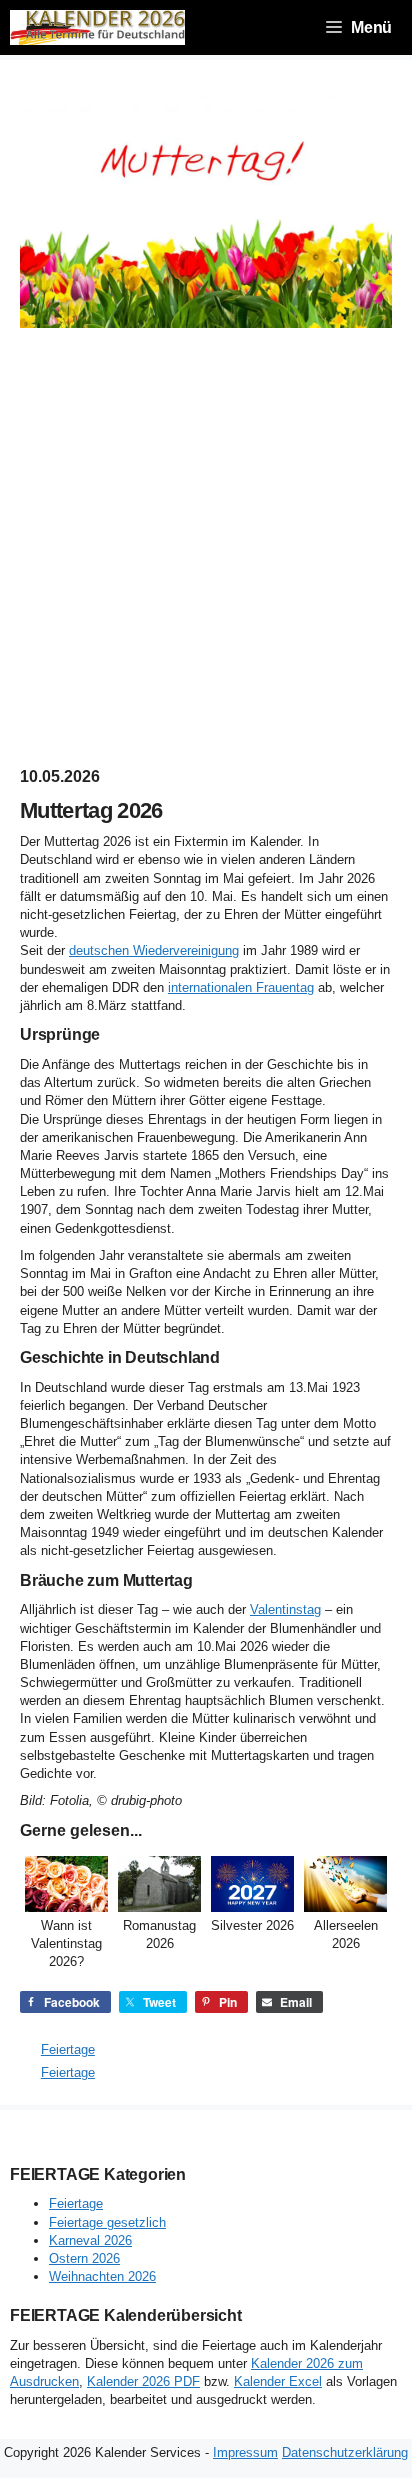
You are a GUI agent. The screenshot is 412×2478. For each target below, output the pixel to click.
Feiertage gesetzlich (107, 2222)
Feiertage (68, 2049)
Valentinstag (285, 1609)
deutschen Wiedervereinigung (154, 950)
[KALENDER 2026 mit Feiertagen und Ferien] (97, 27)
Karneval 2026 (90, 2240)
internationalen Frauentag (241, 987)
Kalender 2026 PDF (143, 2381)
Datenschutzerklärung (345, 2452)
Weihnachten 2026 (102, 2276)
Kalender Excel (278, 2381)
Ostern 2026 (84, 2258)
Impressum (245, 2452)
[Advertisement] (206, 547)
